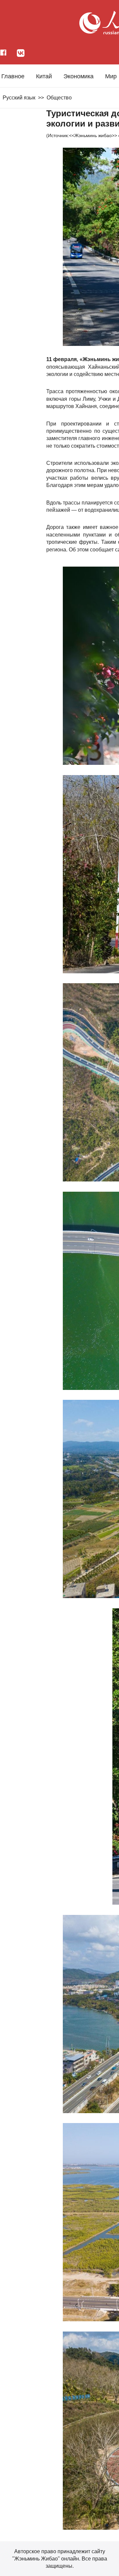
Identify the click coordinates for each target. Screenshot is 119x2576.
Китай (44, 76)
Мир (111, 76)
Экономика (79, 76)
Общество (59, 98)
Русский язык (19, 98)
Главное (13, 76)
